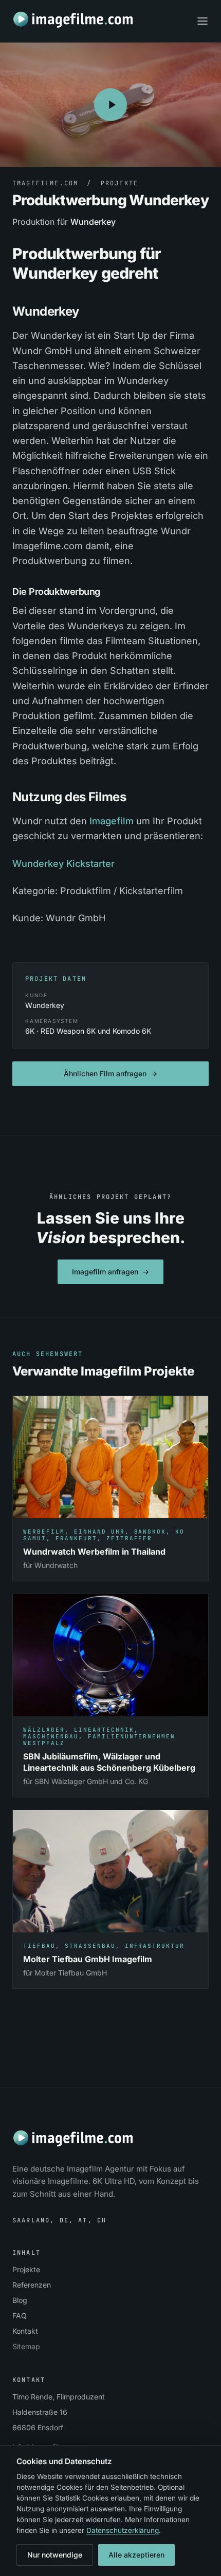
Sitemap (26, 2346)
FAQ (20, 2316)
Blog (20, 2300)
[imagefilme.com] (74, 20)
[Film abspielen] (110, 105)
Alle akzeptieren (136, 2555)
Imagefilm (112, 821)
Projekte (119, 183)
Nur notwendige (55, 2555)
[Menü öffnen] (202, 21)
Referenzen (32, 2285)
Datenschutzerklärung (123, 2530)
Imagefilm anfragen (110, 1272)
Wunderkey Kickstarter (63, 864)
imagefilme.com (45, 183)
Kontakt (25, 2331)
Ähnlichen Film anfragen (110, 1073)
